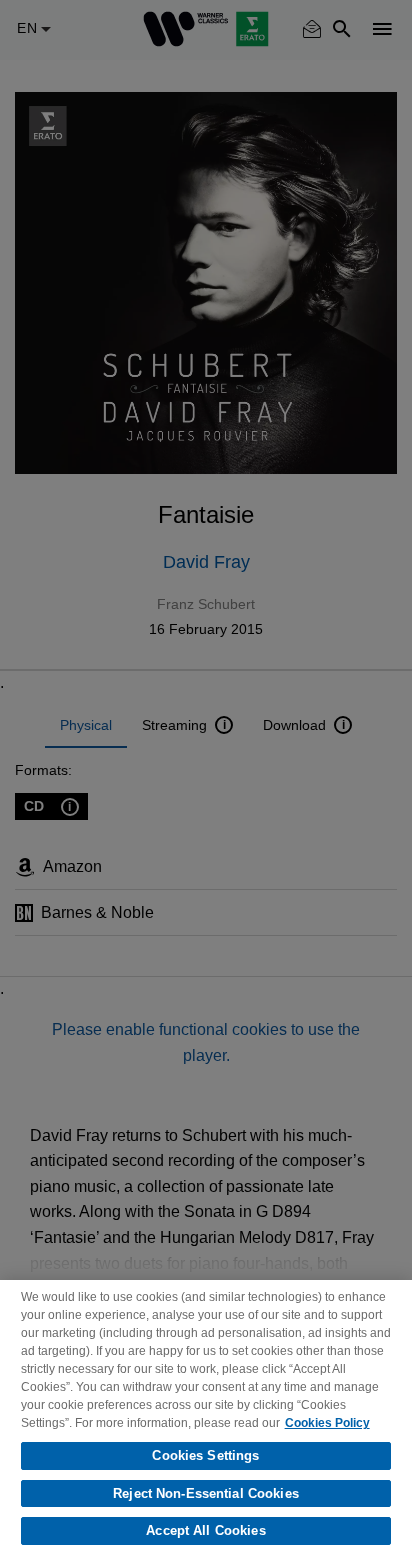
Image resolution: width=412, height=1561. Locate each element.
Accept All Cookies (205, 1530)
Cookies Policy (327, 1423)
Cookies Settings (205, 1455)
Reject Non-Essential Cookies (206, 1493)
